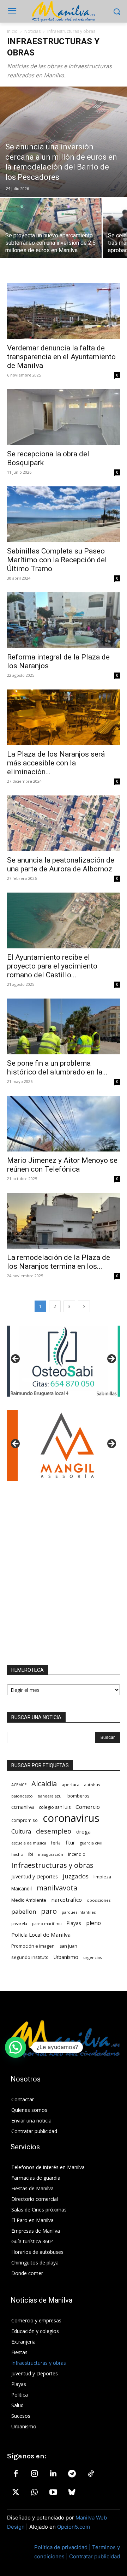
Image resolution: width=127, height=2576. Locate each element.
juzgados (76, 1876)
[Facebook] (16, 2474)
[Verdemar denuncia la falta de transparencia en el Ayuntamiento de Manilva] (64, 311)
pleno (93, 1923)
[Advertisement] (64, 1573)
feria (56, 1843)
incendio (77, 1854)
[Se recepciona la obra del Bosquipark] (64, 417)
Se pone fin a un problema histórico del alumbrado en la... (57, 1068)
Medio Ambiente (29, 1900)
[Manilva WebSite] (64, 11)
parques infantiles (79, 1912)
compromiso (25, 1820)
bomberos (78, 1796)
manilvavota (57, 1888)
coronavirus (71, 1818)
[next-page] (84, 1306)
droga (83, 1831)
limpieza (102, 1877)
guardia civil (91, 1843)
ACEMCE (19, 1785)
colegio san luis (55, 1807)
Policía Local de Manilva (41, 1935)
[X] (16, 2493)
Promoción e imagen (33, 1946)
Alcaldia (44, 1784)
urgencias (92, 1957)
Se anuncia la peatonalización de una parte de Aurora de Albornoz (61, 864)
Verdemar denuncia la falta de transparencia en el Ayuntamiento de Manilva (61, 357)
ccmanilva (23, 1807)
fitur (70, 1843)
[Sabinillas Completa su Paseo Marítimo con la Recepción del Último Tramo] (64, 514)
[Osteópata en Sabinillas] (64, 1361)
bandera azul (50, 1796)
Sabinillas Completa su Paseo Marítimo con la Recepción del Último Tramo (57, 560)
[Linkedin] (53, 2474)
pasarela (19, 1923)
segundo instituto (30, 1957)
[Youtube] (53, 2493)
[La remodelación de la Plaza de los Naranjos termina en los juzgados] (64, 1221)
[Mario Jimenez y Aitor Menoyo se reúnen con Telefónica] (64, 1124)
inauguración (51, 1854)
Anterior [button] (16, 1359)
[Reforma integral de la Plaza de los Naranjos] (64, 620)
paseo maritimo (47, 1924)
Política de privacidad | (63, 2547)
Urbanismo (66, 1957)
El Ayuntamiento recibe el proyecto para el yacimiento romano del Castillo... (52, 966)
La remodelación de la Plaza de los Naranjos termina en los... (59, 1262)
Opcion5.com (74, 2527)
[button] (16, 2047)
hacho (17, 1854)
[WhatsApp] (34, 2493)
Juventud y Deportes (35, 1876)
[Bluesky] (72, 2493)
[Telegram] (72, 2474)
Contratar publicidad (95, 2556)
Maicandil (22, 1889)
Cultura (21, 1832)
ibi (31, 1854)
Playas (74, 1923)
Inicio (12, 31)
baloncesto (22, 1796)
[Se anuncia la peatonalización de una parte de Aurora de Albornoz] (64, 823)
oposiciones (99, 1900)
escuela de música (29, 1843)
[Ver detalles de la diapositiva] (64, 1445)
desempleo (54, 1831)
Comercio (88, 1807)
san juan (68, 1946)
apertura (71, 1784)
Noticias (32, 31)
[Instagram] (34, 2474)
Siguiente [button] (111, 1359)
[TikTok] (91, 2474)
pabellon (24, 1911)
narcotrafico (66, 1900)
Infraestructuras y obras (52, 1865)
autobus (92, 1785)
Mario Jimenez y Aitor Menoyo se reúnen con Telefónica (62, 1165)
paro (49, 1911)
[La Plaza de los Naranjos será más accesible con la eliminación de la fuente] (64, 717)
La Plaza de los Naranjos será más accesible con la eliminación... (56, 763)
